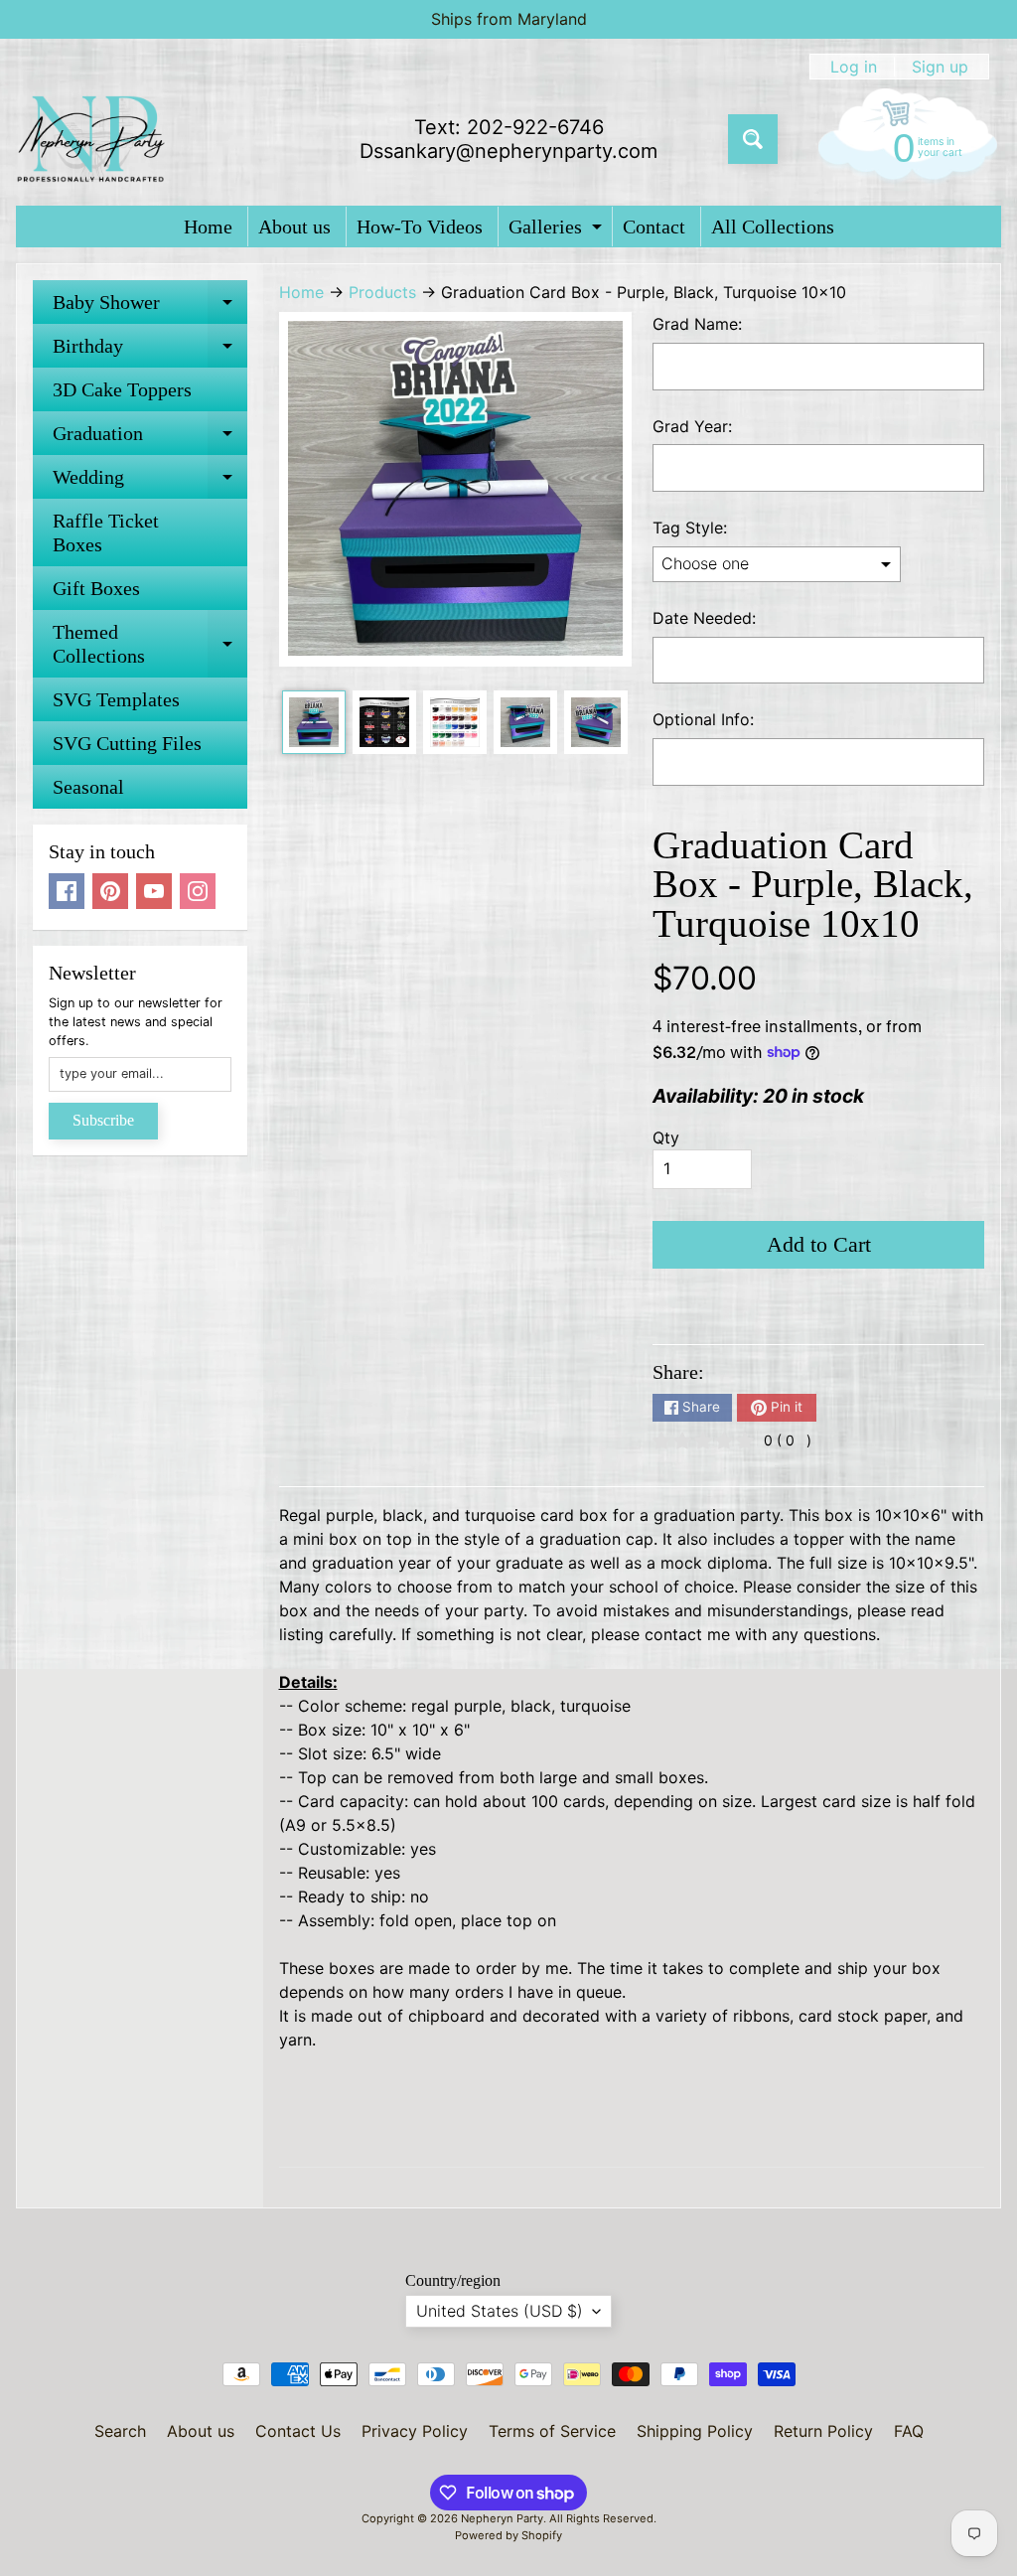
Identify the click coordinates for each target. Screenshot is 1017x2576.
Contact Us (298, 2431)
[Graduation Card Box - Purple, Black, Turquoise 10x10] (314, 722)
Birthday (150, 351)
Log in (854, 67)
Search (120, 2431)
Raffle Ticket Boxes (106, 532)
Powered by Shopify (508, 2535)
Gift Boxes (96, 588)
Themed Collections (150, 645)
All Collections (773, 227)
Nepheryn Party (502, 2518)
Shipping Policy (695, 2431)
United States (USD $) (500, 2311)
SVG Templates (116, 699)
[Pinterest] (110, 891)
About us (294, 227)
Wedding (150, 482)
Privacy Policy (415, 2431)
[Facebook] (67, 891)
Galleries (558, 231)
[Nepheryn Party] (90, 139)
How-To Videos (420, 227)
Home (208, 227)
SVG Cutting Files (127, 743)
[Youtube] (154, 891)
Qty (666, 1137)
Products (382, 292)
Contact (654, 227)
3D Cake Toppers (122, 389)
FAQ (909, 2431)
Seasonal (88, 787)
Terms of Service (552, 2431)
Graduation (150, 439)
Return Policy (823, 2431)
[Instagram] (198, 891)
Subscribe (103, 1120)
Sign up (940, 67)
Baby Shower (150, 307)
